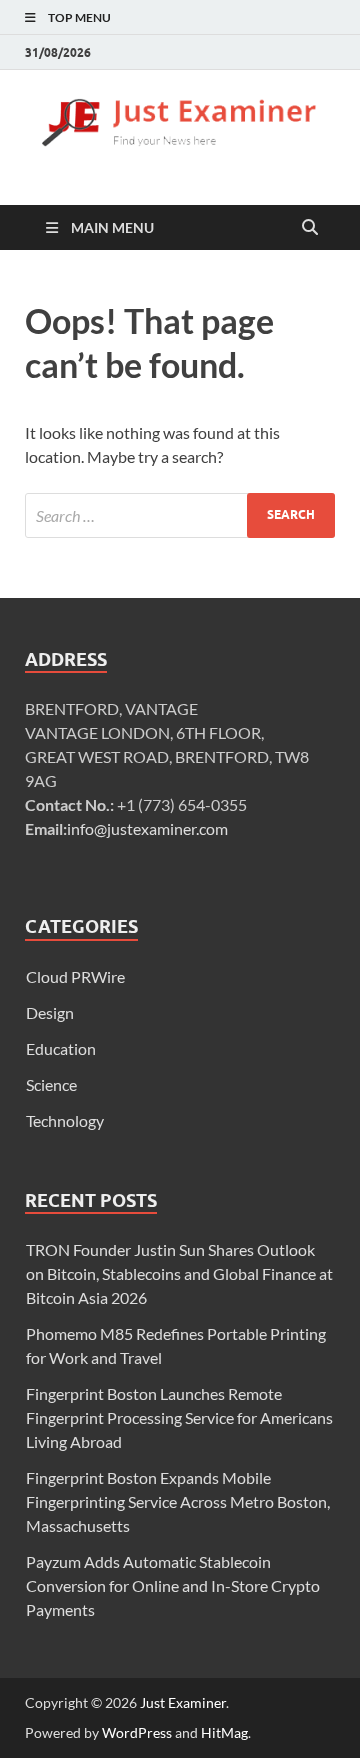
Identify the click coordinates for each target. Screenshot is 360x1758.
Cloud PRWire (75, 976)
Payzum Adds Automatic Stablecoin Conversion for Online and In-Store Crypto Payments (173, 1585)
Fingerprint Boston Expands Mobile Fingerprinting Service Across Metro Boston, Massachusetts (178, 1501)
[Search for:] (180, 515)
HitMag (224, 1732)
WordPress (137, 1732)
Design (50, 1012)
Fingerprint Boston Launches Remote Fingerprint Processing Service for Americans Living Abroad (179, 1417)
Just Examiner (183, 1702)
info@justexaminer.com (147, 828)
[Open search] (310, 228)
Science (51, 1084)
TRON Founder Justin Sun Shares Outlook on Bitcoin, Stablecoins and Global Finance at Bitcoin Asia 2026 (179, 1273)
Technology (65, 1120)
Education (61, 1048)
